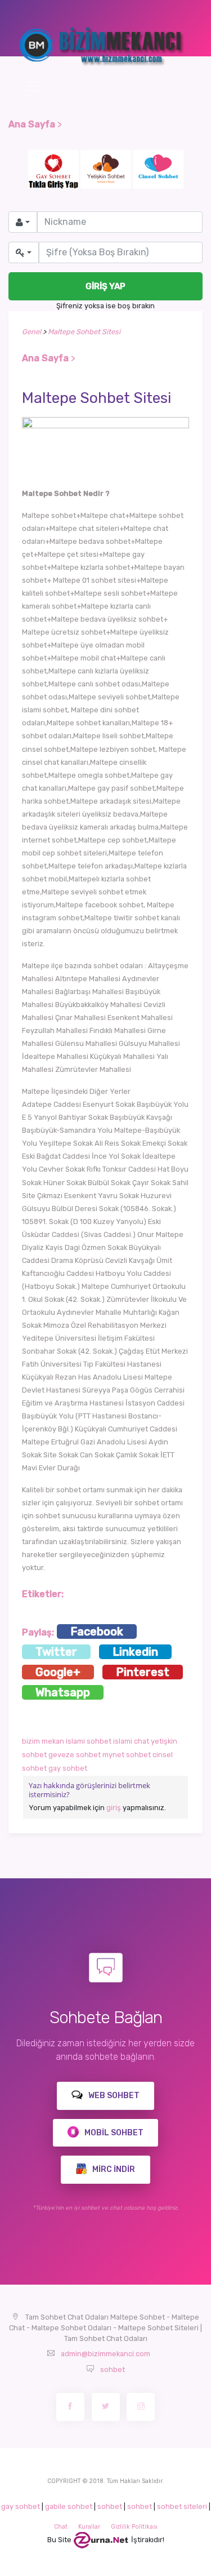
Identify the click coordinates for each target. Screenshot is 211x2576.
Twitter (56, 1652)
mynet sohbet (127, 1755)
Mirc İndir (113, 2169)
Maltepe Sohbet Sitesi (84, 332)
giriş (114, 1808)
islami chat (131, 1741)
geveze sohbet (75, 1755)
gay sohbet (68, 1768)
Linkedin (135, 1652)
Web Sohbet (113, 2096)
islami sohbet (89, 1741)
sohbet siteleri (182, 2506)
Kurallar (89, 2527)
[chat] (101, 2540)
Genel (32, 332)
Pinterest (143, 1672)
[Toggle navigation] (33, 86)
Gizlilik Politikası (134, 2527)
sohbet (113, 2369)
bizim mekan (43, 1741)
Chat (61, 2527)
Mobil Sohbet (113, 2133)
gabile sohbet (69, 2506)
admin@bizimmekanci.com (105, 2354)
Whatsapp (63, 1692)
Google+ (58, 1672)
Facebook (97, 1631)
